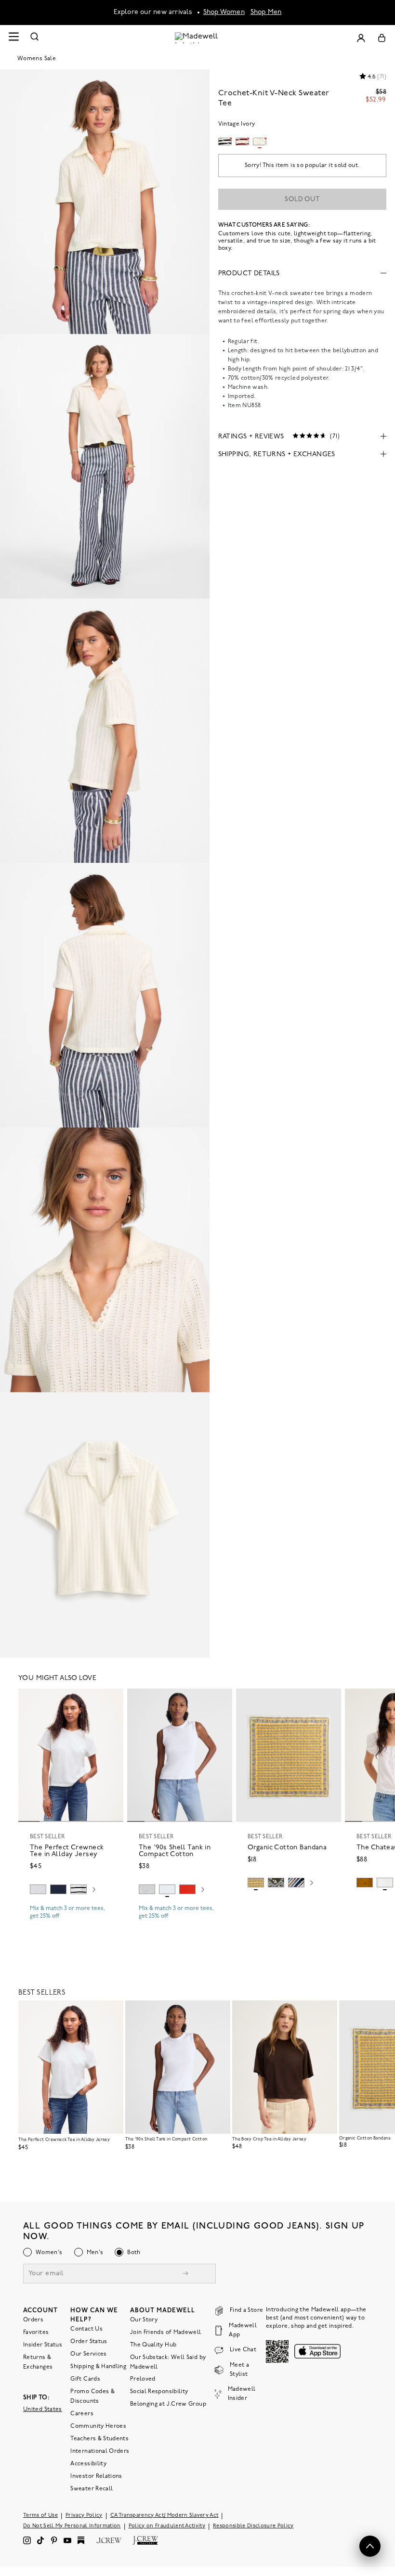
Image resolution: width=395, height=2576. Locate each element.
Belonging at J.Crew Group (168, 2404)
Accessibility (88, 2464)
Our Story (144, 2320)
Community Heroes (98, 2426)
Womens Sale (37, 59)
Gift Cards (85, 2379)
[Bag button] (382, 38)
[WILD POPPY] (187, 1889)
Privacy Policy (84, 2516)
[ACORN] (365, 1883)
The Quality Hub (153, 2345)
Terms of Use (40, 2516)
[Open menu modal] (13, 38)
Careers (82, 2414)
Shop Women (224, 12)
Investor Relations (96, 2476)
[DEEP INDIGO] (58, 1889)
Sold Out (302, 199)
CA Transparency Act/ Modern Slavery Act (165, 2516)
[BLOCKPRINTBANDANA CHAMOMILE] (256, 1883)
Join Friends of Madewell (166, 2332)
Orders (33, 2320)
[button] (112, 1700)
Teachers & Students (99, 2439)
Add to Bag (289, 1905)
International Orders (100, 2451)
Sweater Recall (92, 2489)
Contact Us (86, 2329)
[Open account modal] (361, 38)
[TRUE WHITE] (385, 1883)
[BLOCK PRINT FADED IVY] (276, 1883)
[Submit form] (185, 2275)
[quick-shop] (71, 1924)
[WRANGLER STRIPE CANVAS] (296, 1883)
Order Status (89, 2342)
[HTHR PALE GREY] (38, 1889)
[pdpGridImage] (105, 202)
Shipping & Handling (98, 2367)
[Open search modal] (35, 38)
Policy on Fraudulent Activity (167, 2526)
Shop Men (266, 12)
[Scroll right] (94, 1891)
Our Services (88, 2354)
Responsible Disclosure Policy (253, 2526)
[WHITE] (79, 1889)
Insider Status (43, 2345)
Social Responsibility (159, 2392)
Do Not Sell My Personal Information (72, 2526)
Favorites (36, 2332)
